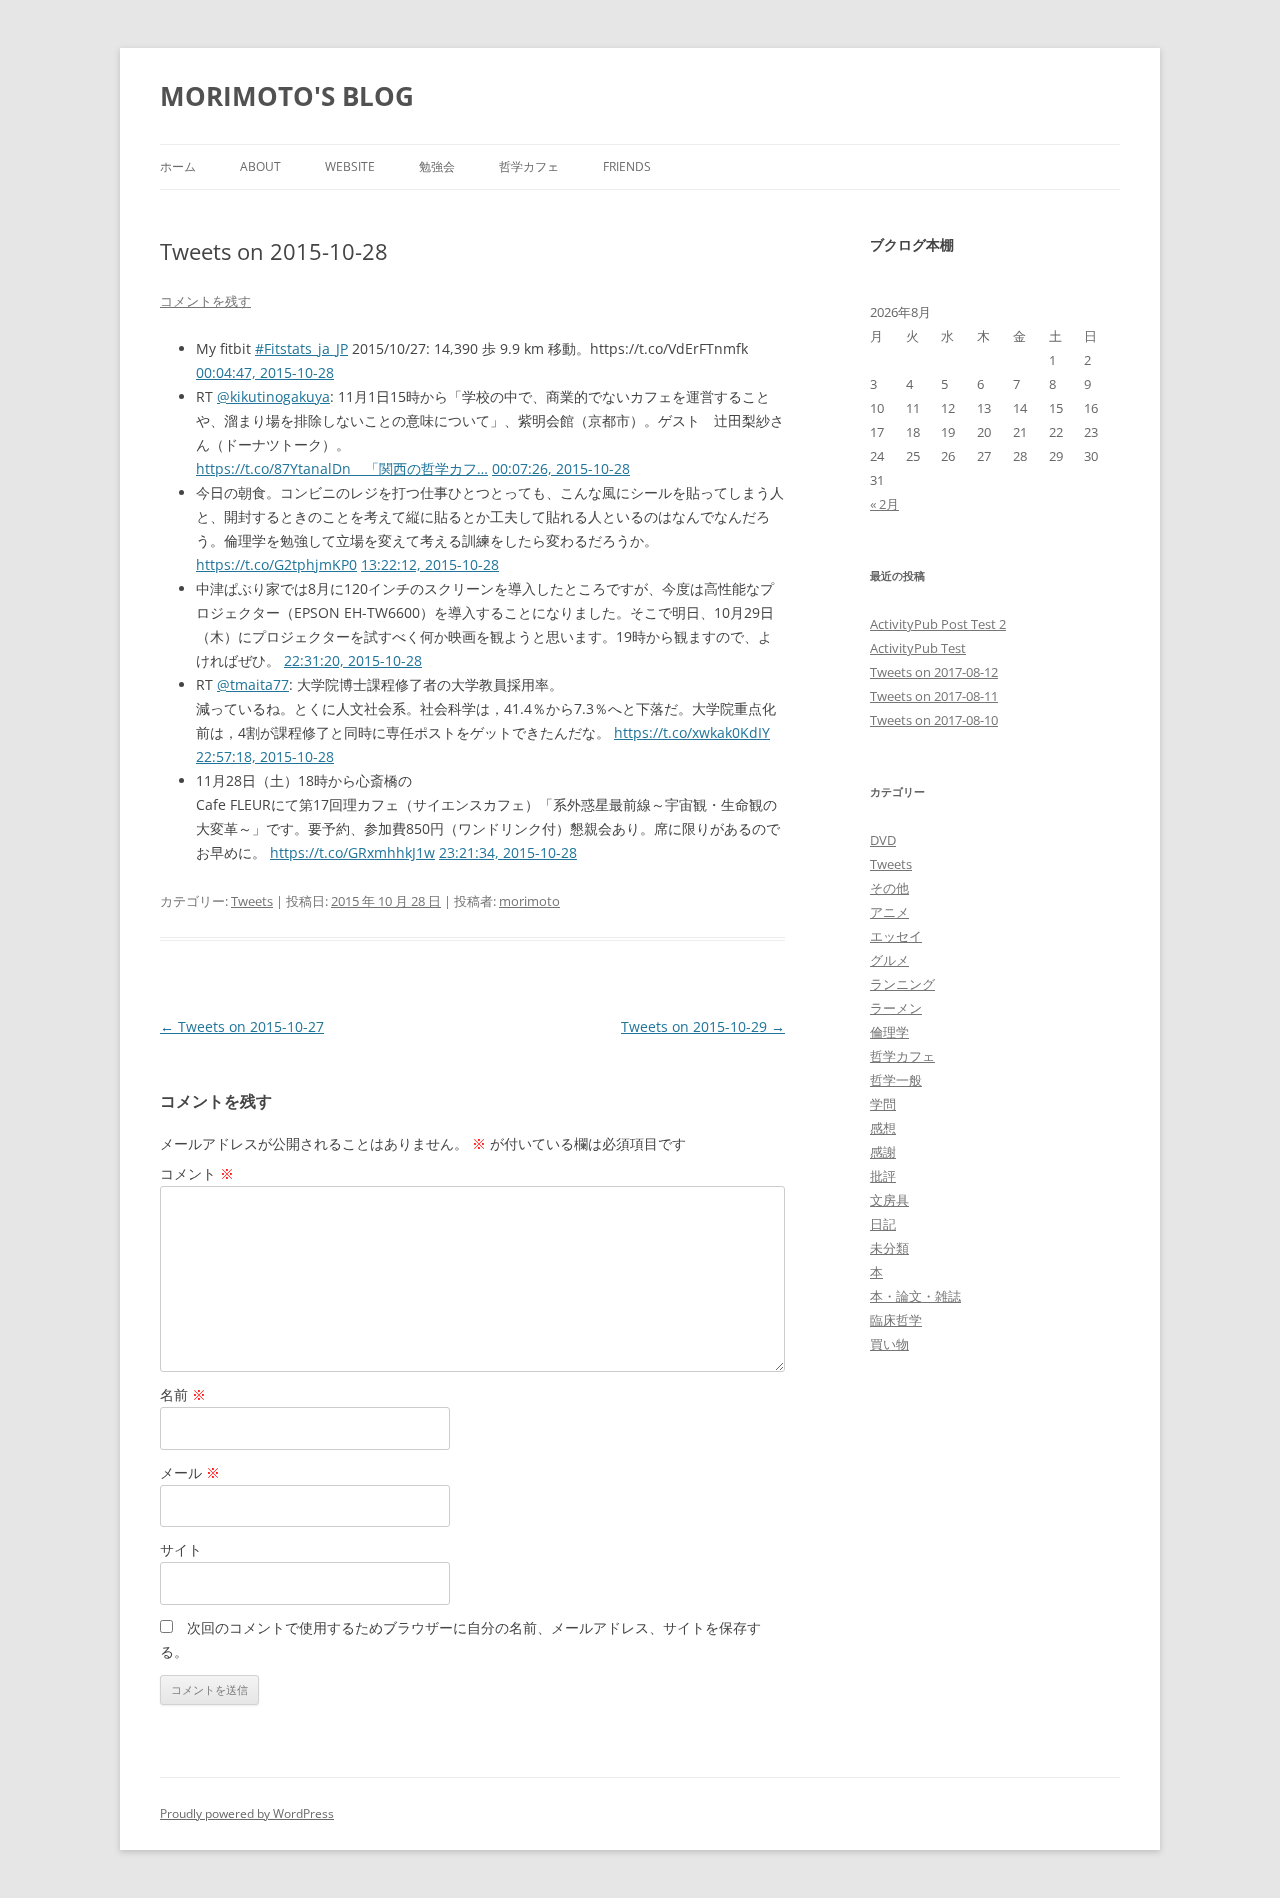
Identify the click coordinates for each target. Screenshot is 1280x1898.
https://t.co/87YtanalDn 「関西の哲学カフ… (342, 468)
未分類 (889, 1248)
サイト (181, 1549)
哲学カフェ (529, 166)
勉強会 (437, 166)
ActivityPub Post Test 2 (938, 624)
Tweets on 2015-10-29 (703, 1026)
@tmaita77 (253, 684)
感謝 (883, 1152)
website (350, 166)
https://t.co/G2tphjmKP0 (276, 564)
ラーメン (896, 1008)
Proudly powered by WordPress (247, 1813)
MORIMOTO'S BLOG (287, 96)
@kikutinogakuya (273, 396)
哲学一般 (896, 1080)
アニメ (889, 912)
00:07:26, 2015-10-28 (561, 468)
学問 (883, 1104)
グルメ (889, 960)
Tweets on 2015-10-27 (242, 1026)
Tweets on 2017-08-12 (934, 672)
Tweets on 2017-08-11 (934, 696)
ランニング (902, 984)
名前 (183, 1394)
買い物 (889, 1344)
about (260, 166)
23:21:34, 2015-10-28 (508, 852)
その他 (889, 888)
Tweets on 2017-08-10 (934, 720)
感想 (883, 1128)
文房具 (889, 1200)
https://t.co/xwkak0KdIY (692, 732)
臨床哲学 (896, 1320)
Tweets (252, 901)
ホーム (178, 166)
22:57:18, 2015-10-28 (265, 756)
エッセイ (896, 936)
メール (190, 1472)
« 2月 (884, 504)
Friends (627, 166)
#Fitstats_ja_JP (301, 348)
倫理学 (889, 1032)
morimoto (529, 901)
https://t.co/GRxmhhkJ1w (352, 852)
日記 (883, 1224)
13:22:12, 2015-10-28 (430, 564)
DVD (883, 840)
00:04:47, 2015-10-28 (265, 372)
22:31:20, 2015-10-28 (353, 660)
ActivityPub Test (918, 648)
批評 (883, 1176)
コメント (197, 1173)
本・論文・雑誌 (915, 1296)
